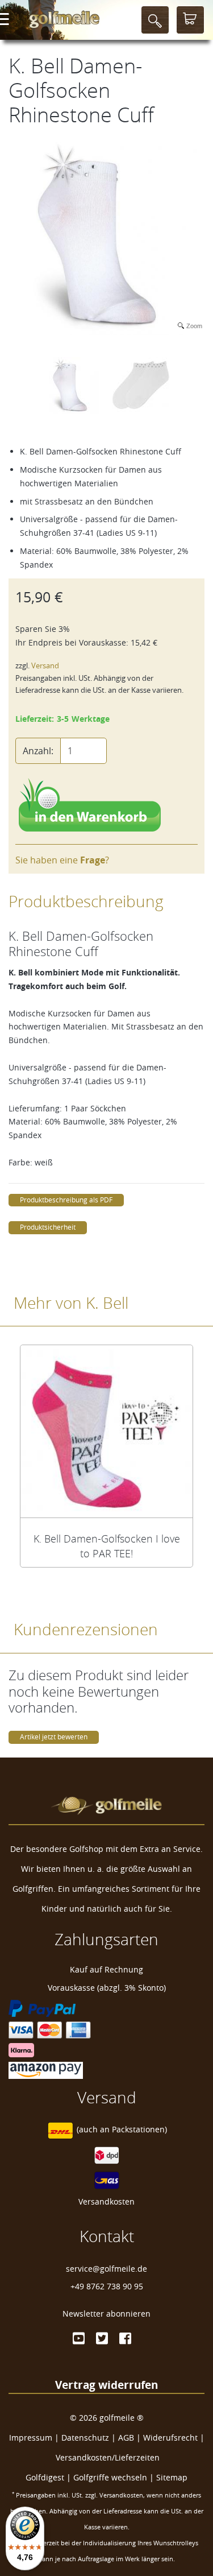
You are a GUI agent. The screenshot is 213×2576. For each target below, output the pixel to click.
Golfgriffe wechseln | (115, 2477)
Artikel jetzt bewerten (54, 1737)
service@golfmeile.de (106, 2269)
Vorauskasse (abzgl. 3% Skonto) (107, 1988)
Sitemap (172, 2477)
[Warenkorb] (190, 20)
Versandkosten (106, 2201)
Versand (45, 666)
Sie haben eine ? (62, 860)
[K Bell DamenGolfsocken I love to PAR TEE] (106, 1431)
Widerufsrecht (170, 2438)
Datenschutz (85, 2438)
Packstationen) (139, 2130)
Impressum (31, 2438)
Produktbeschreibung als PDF (66, 1200)
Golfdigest (45, 2477)
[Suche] (155, 20)
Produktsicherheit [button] (48, 1227)
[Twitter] (102, 2338)
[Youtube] (79, 2338)
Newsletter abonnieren (106, 2314)
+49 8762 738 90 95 (107, 2286)
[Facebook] (125, 2338)
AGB (126, 2438)
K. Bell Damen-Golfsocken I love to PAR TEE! (107, 1546)
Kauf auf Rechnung (106, 1969)
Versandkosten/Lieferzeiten (108, 2457)
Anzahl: (38, 751)
